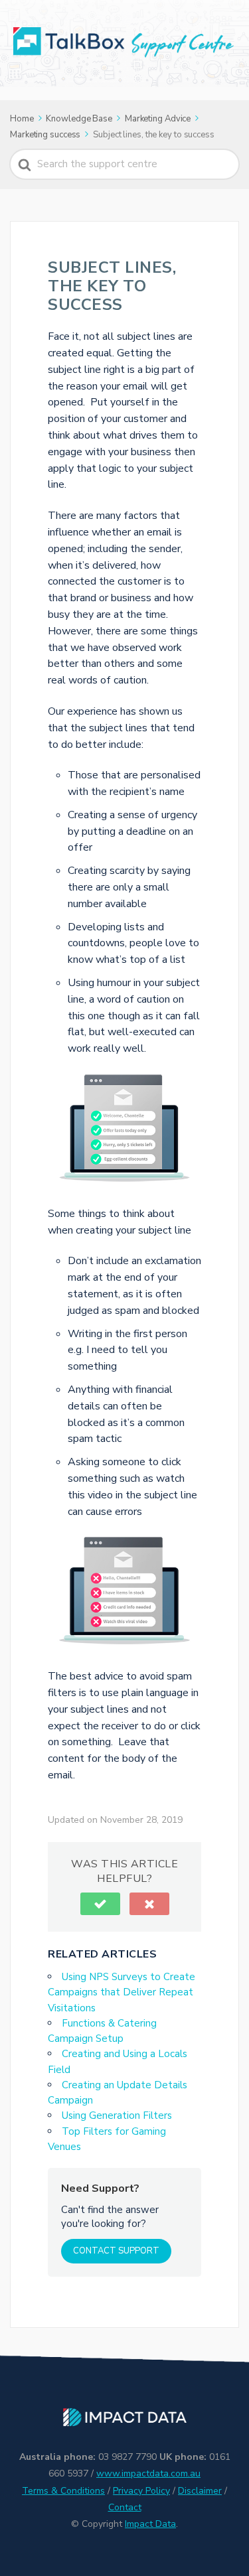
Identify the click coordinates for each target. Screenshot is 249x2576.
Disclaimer (200, 2491)
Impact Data (150, 2524)
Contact (125, 2507)
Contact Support (116, 2251)
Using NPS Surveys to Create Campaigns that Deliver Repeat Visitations (122, 1992)
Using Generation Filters (117, 2115)
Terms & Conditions (63, 2491)
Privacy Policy (141, 2491)
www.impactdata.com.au (148, 2473)
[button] (100, 1904)
